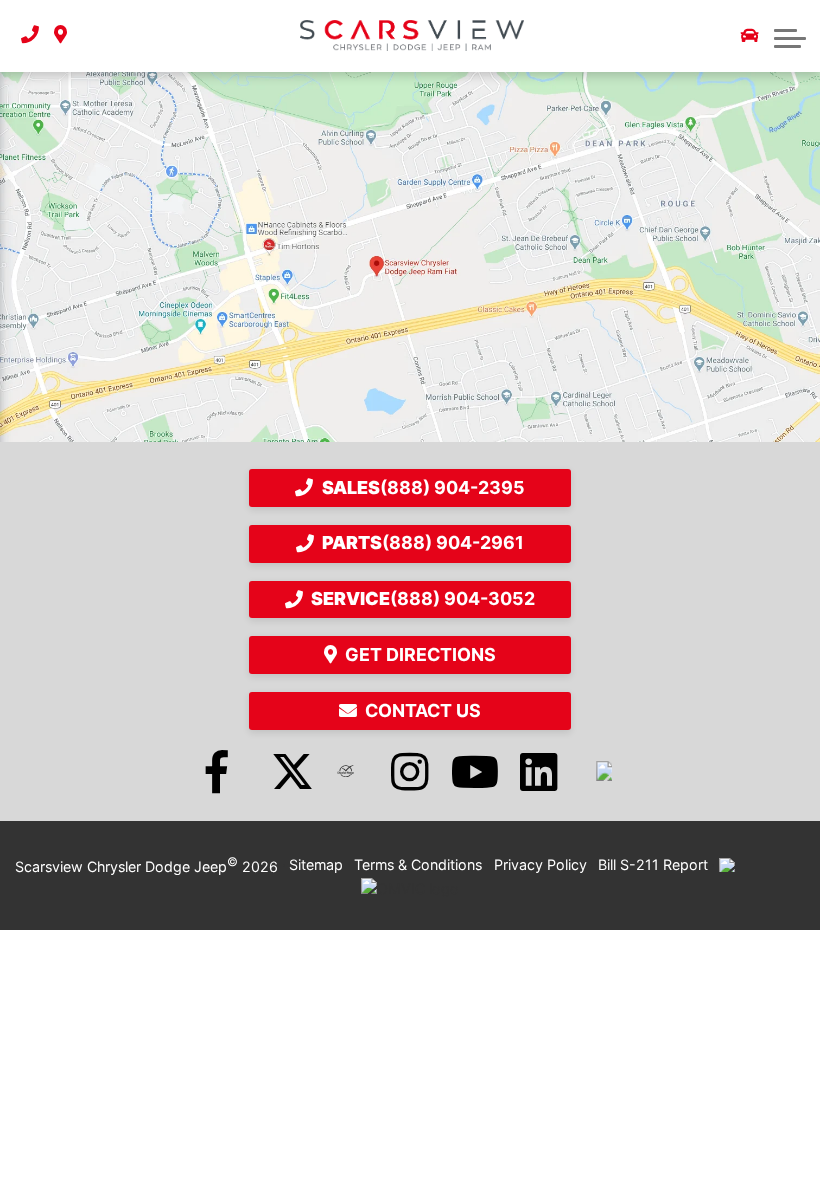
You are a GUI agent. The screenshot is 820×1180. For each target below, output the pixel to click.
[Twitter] (281, 771)
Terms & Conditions (418, 864)
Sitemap (316, 864)
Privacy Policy (540, 864)
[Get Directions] (60, 35)
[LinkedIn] (539, 771)
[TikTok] (604, 771)
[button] (790, 36)
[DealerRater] (346, 771)
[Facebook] (217, 771)
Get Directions (420, 654)
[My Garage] (750, 36)
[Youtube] (475, 771)
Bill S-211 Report (653, 864)
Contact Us (423, 710)
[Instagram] (410, 771)
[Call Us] (30, 35)
